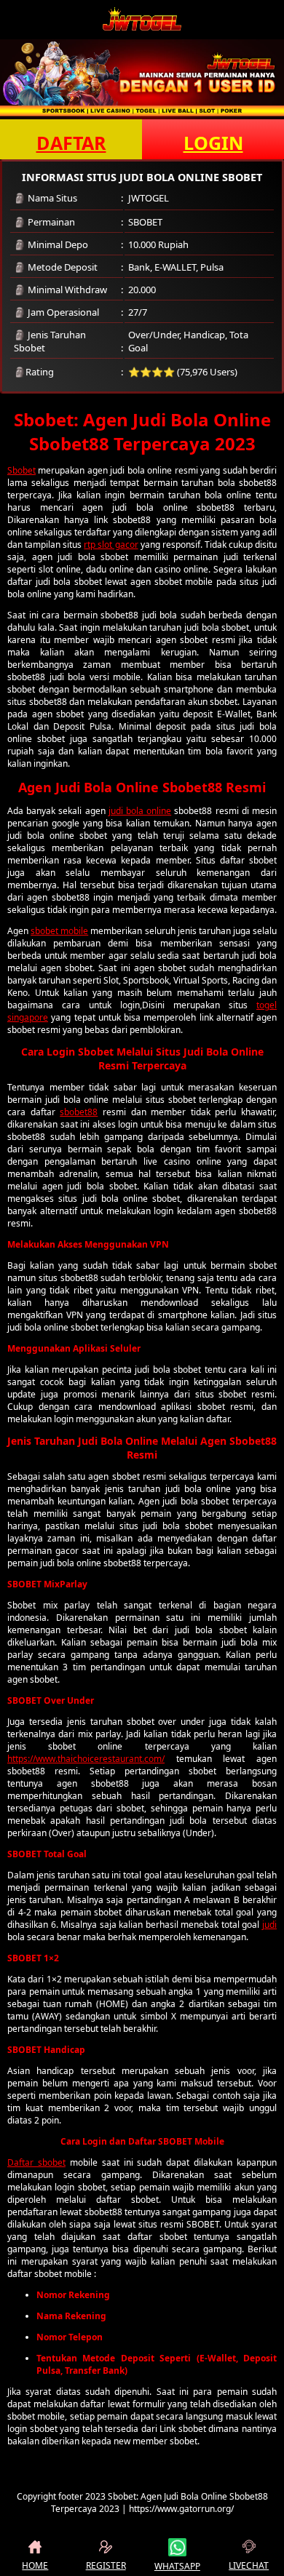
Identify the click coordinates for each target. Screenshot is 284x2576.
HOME (35, 2565)
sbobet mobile (59, 931)
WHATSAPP (177, 2566)
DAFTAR (71, 143)
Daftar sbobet (36, 2162)
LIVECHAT (249, 2565)
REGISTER (106, 2565)
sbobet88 (79, 1112)
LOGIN (213, 143)
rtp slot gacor (111, 545)
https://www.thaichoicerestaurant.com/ (86, 1759)
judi (269, 1925)
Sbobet (21, 470)
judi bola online (140, 811)
